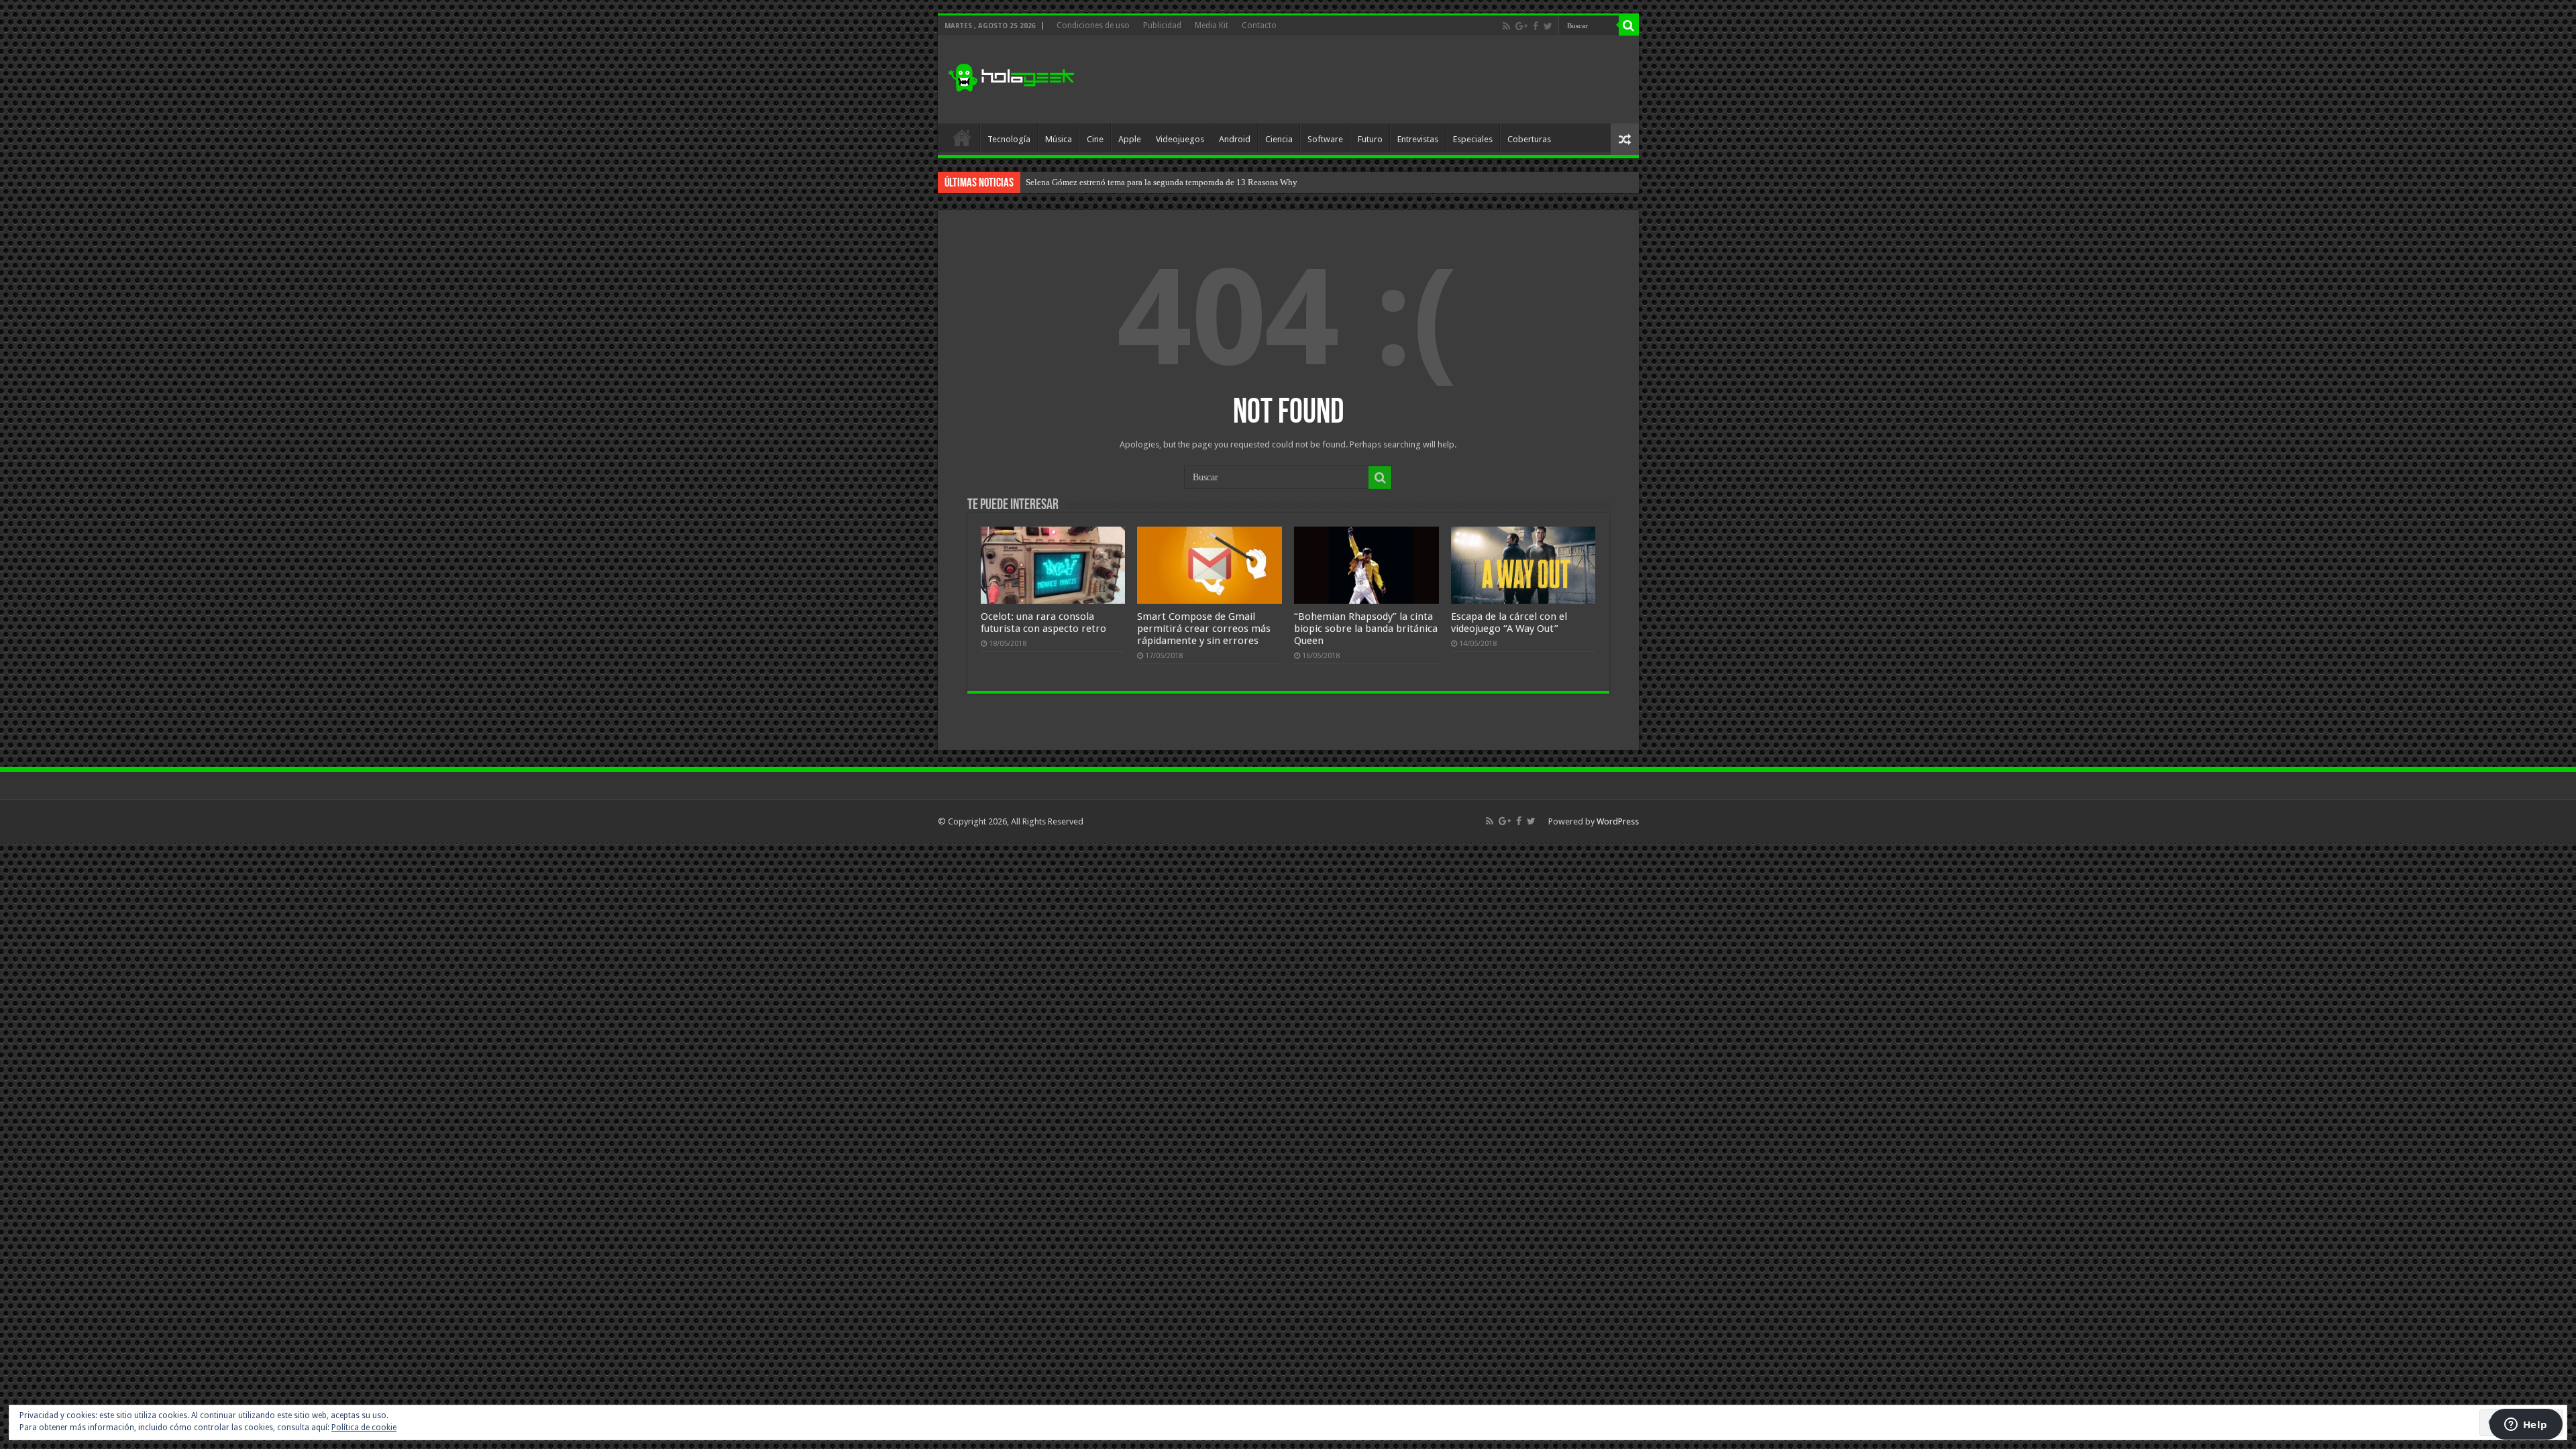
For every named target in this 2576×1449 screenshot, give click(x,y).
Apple (1130, 139)
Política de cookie (364, 1428)
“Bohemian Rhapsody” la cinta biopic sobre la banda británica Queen (1366, 629)
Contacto (1259, 25)
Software (1325, 139)
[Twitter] (1548, 26)
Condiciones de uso (1093, 25)
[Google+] (1521, 26)
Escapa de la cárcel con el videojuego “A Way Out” (1509, 623)
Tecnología (1009, 139)
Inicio (962, 138)
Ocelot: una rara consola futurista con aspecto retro (1043, 623)
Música (1059, 139)
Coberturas (1529, 139)
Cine (1095, 139)
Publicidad (1162, 25)
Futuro (1370, 139)
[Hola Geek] (1011, 76)
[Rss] (1506, 26)
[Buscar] (1629, 25)
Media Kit (1212, 25)
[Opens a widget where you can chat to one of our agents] (2526, 1426)
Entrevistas (1418, 139)
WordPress (1618, 821)
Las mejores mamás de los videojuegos (1096, 182)
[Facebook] (1536, 26)
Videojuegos (1180, 139)
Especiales (1473, 139)
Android (1235, 139)
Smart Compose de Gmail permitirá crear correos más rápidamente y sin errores (1204, 629)
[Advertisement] (1385, 80)
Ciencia (1279, 139)
